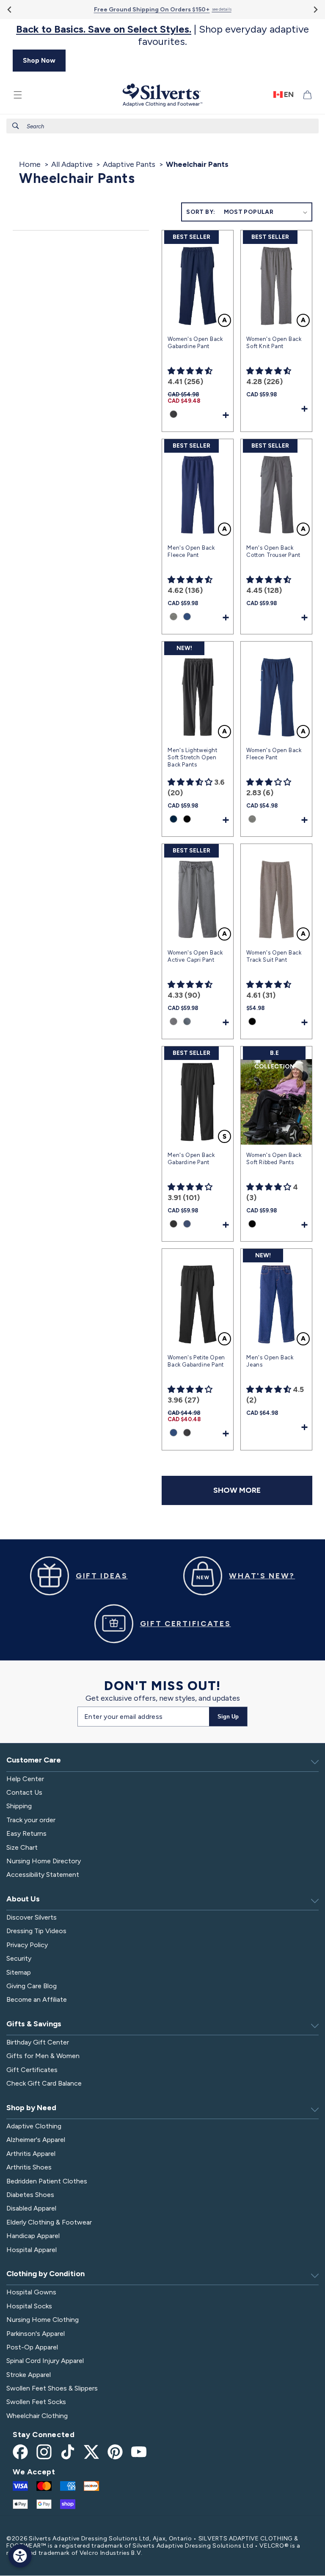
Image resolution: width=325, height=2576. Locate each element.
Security (19, 1958)
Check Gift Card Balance (44, 2083)
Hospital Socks (29, 2306)
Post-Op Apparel (32, 2347)
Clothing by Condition (45, 2274)
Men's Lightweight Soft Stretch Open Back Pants (192, 757)
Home (30, 164)
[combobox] (162, 126)
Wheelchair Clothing (37, 2416)
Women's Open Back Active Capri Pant (195, 956)
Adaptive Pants (129, 164)
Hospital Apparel (32, 2250)
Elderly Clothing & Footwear (49, 2222)
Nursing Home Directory (44, 1861)
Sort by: (201, 212)
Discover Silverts (32, 1917)
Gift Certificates (32, 2070)
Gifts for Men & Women (43, 2056)
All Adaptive (72, 164)
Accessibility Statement (43, 1875)
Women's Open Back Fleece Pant (274, 754)
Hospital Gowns (31, 2292)
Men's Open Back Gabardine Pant (191, 1159)
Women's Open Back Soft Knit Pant (274, 343)
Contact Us (24, 1792)
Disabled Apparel (31, 2208)
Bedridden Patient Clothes (47, 2181)
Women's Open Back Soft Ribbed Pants (274, 1159)
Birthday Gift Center (38, 2042)
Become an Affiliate (37, 1999)
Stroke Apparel (29, 2375)
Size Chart (22, 1847)
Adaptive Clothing (34, 2126)
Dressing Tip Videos (36, 1931)
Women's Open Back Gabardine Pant (195, 343)
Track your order (31, 1820)
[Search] (16, 126)
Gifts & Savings (34, 2024)
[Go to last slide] (10, 10)
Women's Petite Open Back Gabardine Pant (196, 1361)
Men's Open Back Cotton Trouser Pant (273, 551)
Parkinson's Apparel (36, 2334)
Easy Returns (26, 1833)
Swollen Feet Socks (36, 2402)
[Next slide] (315, 10)
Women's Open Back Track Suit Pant (274, 956)
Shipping (19, 1806)
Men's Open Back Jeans (270, 1361)
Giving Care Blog (32, 1986)
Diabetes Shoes (30, 2195)
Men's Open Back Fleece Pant (191, 551)
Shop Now (39, 60)
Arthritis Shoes (29, 2167)
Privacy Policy (27, 1945)
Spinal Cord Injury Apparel (45, 2361)
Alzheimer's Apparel (36, 2140)
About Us (23, 1899)
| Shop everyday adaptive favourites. (162, 35)
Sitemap (19, 1972)
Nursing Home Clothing (43, 2320)
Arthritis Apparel (31, 2154)
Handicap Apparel (33, 2236)
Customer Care (34, 1760)
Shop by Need (31, 2108)
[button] (18, 95)
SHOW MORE (237, 1490)
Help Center (25, 1779)
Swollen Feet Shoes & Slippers (52, 2388)
